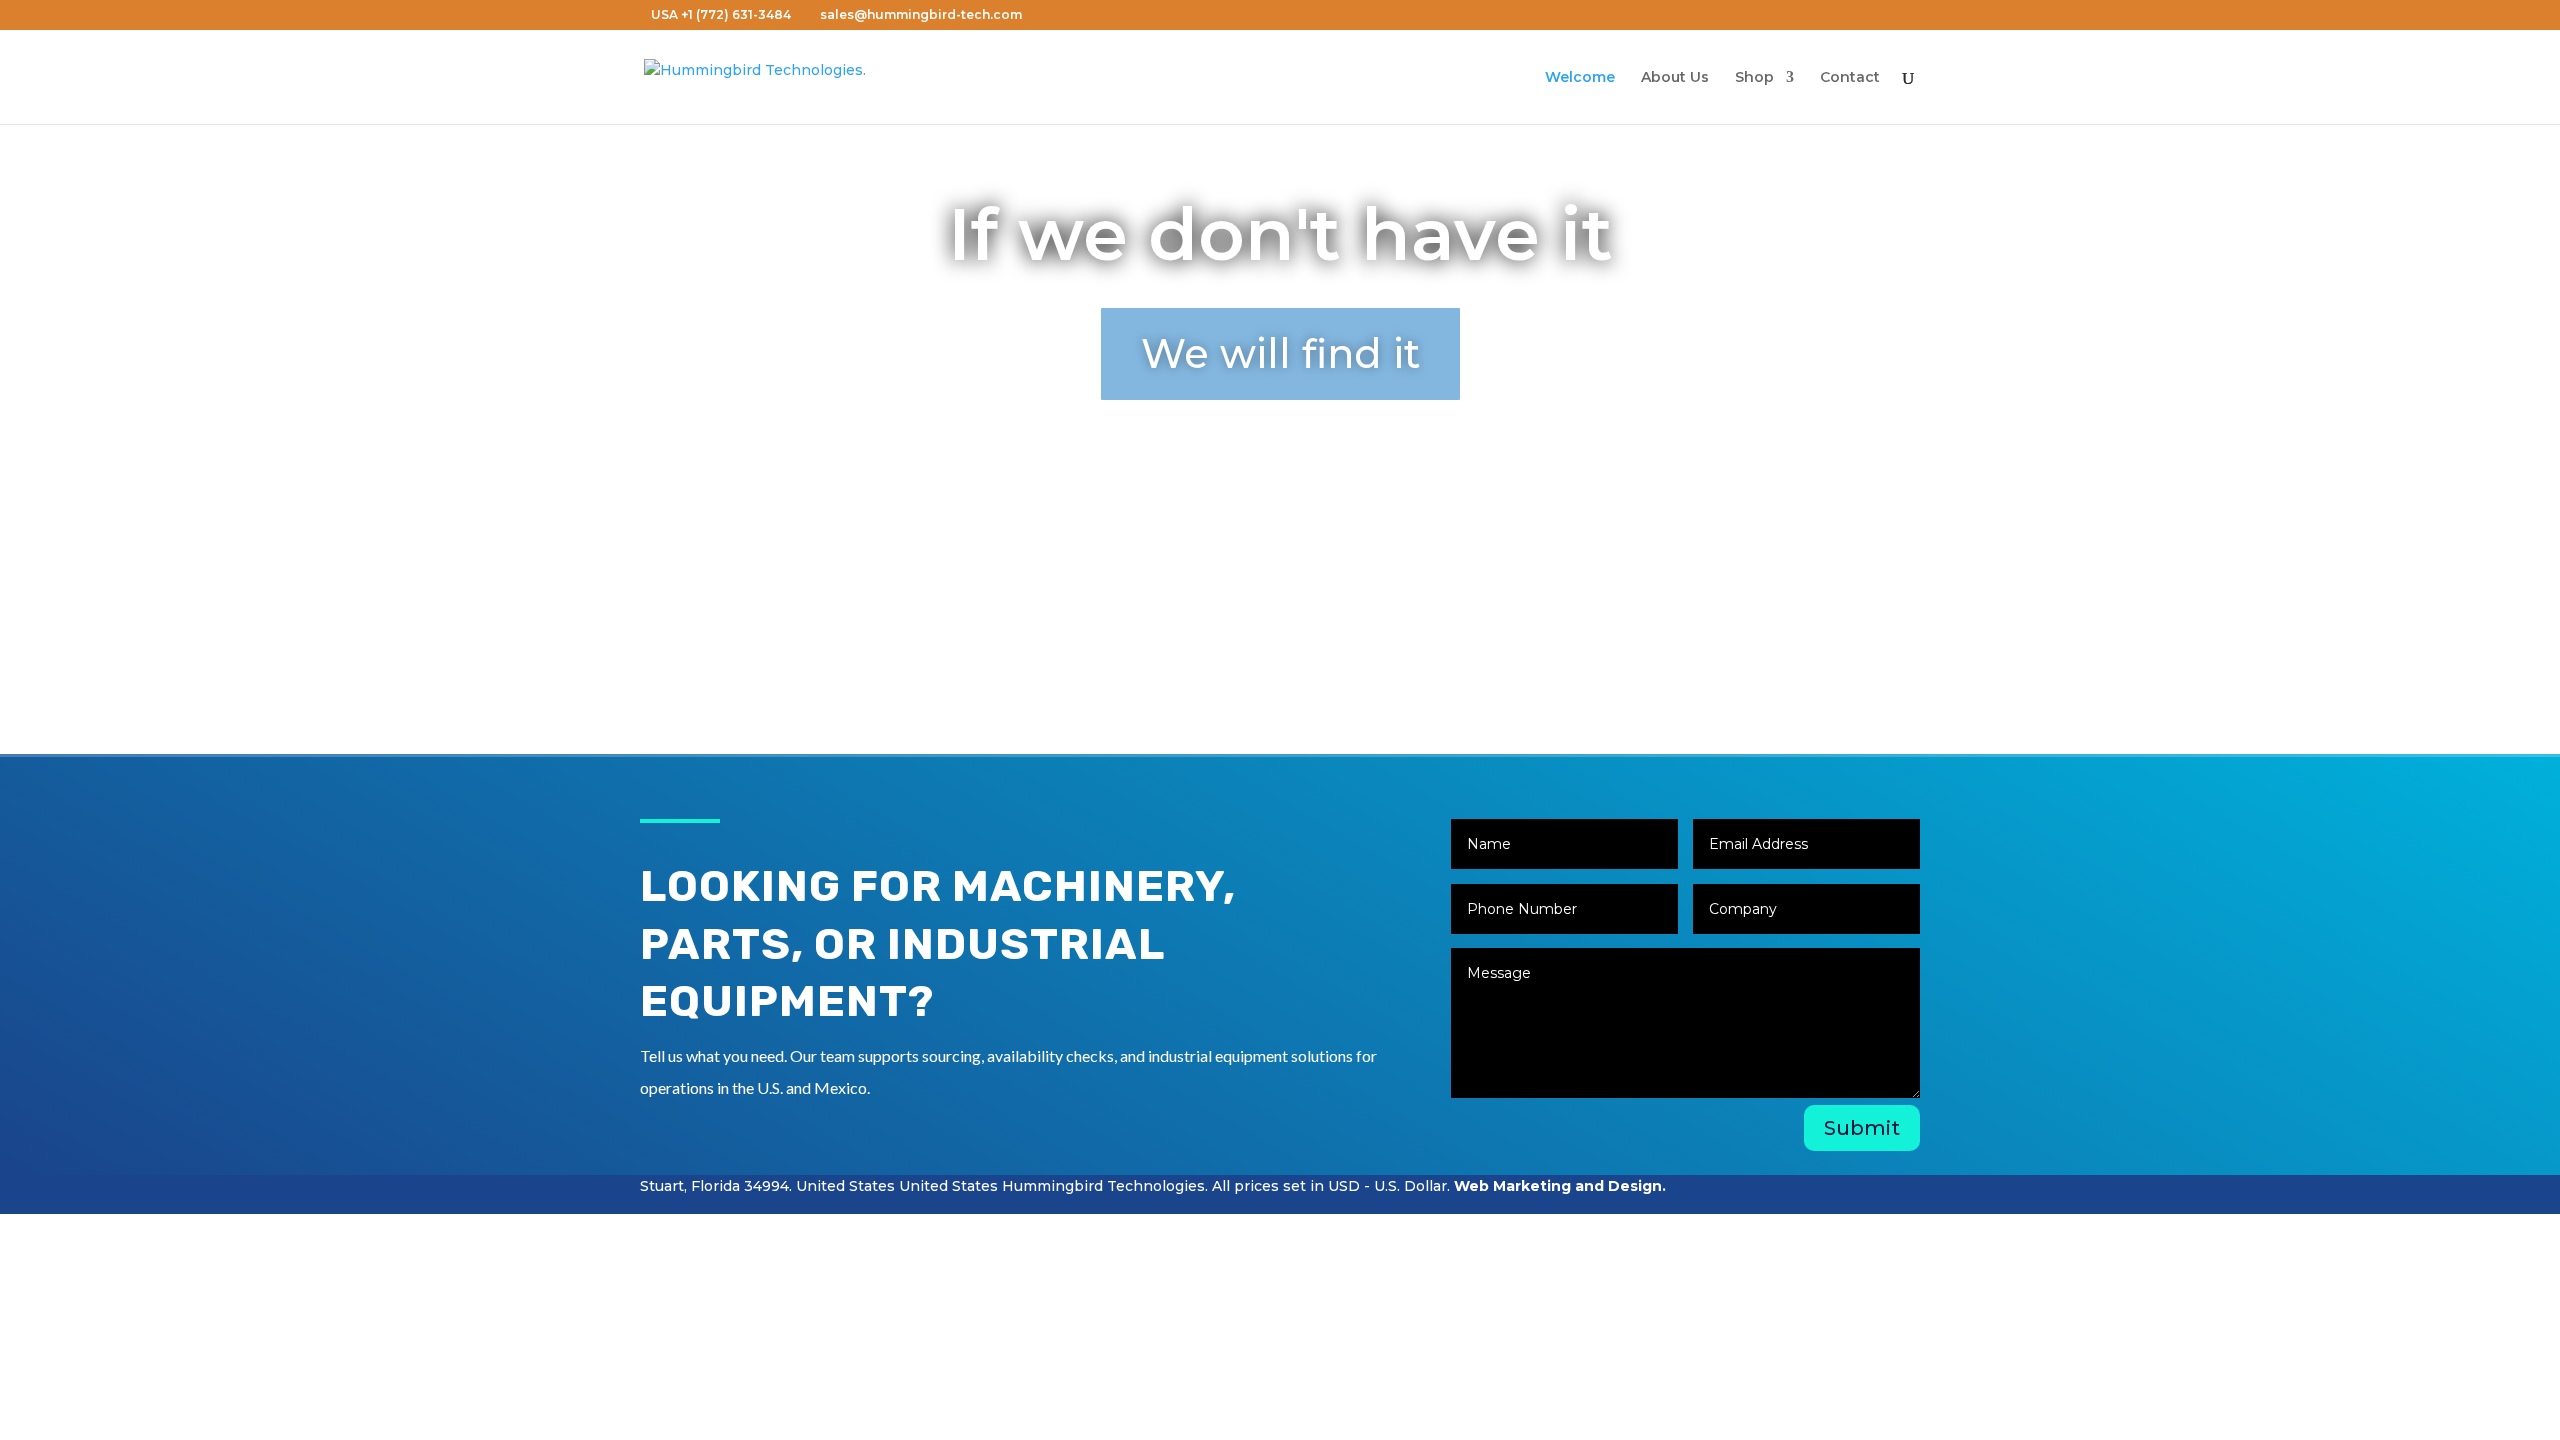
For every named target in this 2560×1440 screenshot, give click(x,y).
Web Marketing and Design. (1560, 1186)
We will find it (1280, 353)
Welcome (1580, 78)
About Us (1675, 78)
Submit (1862, 1128)
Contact (1850, 78)
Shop (1754, 78)
